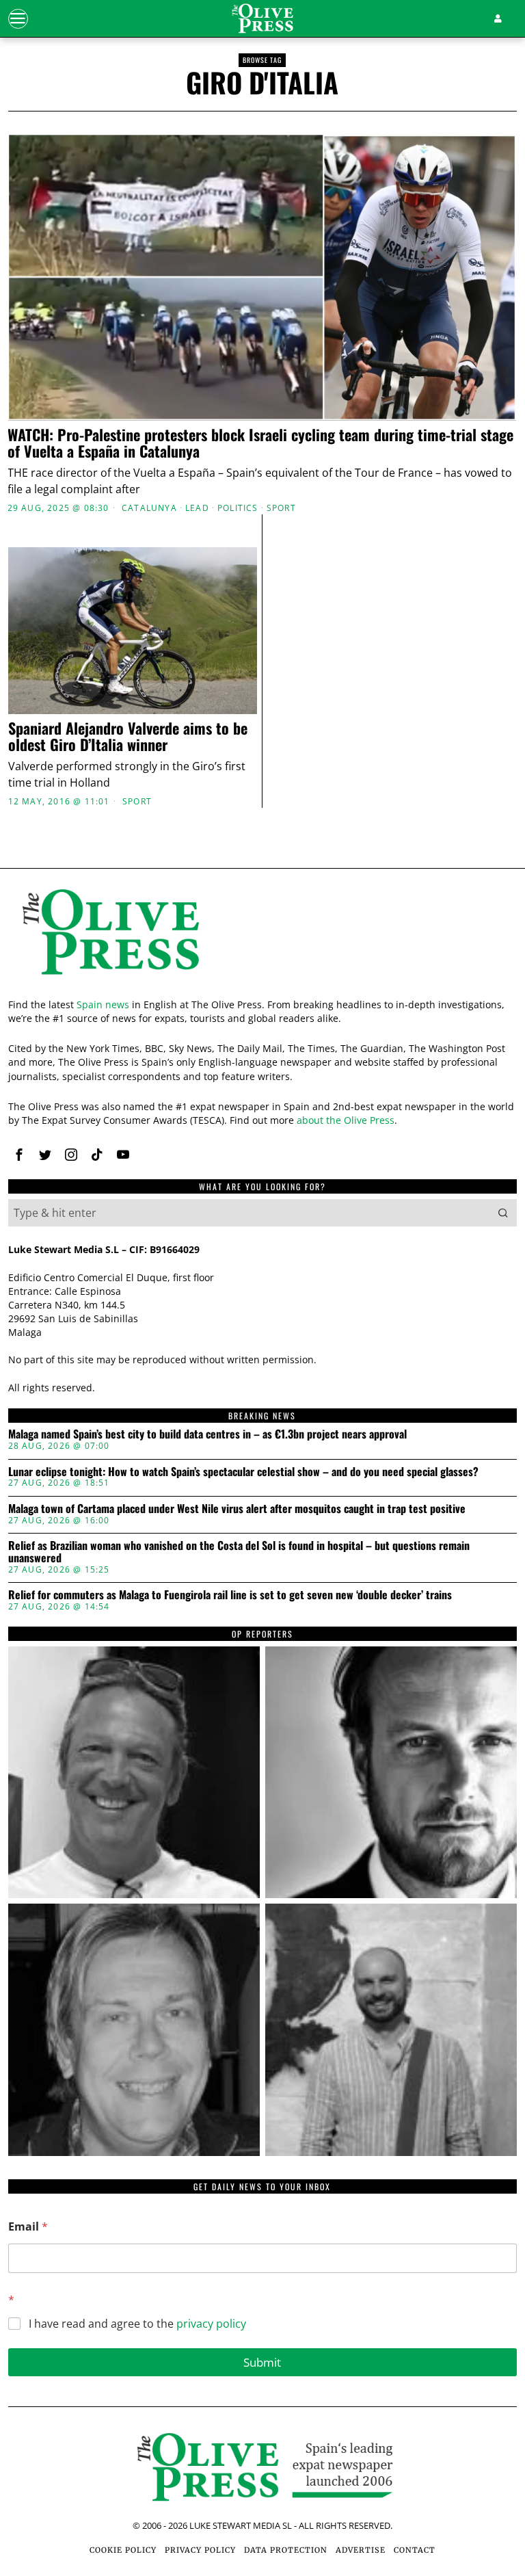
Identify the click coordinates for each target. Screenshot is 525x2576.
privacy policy (211, 2324)
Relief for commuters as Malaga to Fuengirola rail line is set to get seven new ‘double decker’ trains (230, 1595)
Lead (197, 508)
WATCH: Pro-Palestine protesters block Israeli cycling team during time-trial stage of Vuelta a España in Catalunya (260, 443)
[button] (503, 1213)
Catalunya (149, 508)
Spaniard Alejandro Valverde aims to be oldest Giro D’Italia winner (128, 736)
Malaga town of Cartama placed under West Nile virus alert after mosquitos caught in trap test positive (237, 1509)
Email (28, 2227)
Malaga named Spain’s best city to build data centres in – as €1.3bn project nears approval (207, 1434)
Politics (238, 508)
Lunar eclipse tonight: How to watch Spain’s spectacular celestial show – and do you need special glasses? (243, 1472)
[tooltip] (19, 1155)
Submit (262, 2362)
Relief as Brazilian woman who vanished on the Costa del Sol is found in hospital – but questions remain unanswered (239, 1552)
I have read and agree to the (137, 2324)
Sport (281, 508)
